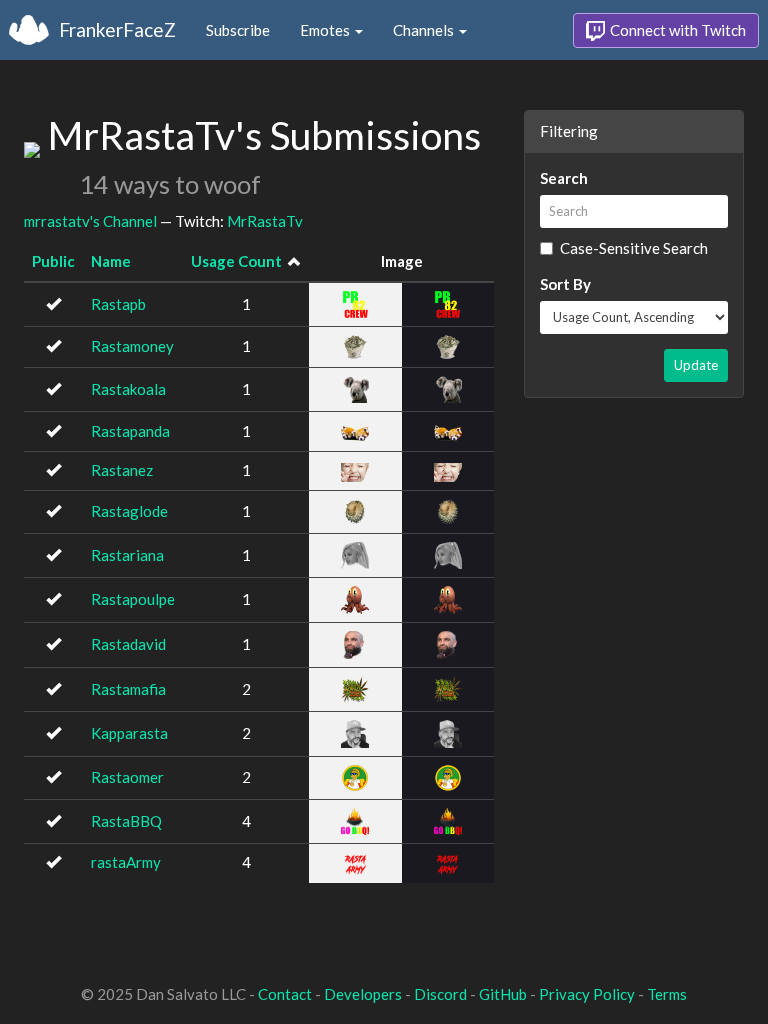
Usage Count (236, 261)
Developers (363, 994)
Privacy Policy (587, 994)
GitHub (503, 994)
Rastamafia (128, 689)
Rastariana (127, 555)
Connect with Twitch (676, 30)
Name (111, 261)
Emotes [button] (326, 30)
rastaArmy (126, 862)
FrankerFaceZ (117, 29)
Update (696, 365)
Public (53, 261)
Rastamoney (132, 346)
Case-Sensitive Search (634, 248)
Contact (285, 994)
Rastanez (122, 470)
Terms (667, 994)
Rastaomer (127, 777)
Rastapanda (130, 431)
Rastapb (118, 304)
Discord (440, 994)
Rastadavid (128, 644)
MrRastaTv (265, 221)
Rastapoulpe (133, 599)
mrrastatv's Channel (90, 221)
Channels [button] (425, 30)
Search (564, 178)
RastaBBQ (126, 821)
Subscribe (238, 30)
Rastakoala (128, 389)
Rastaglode (129, 511)
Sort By (565, 284)
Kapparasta (129, 733)
